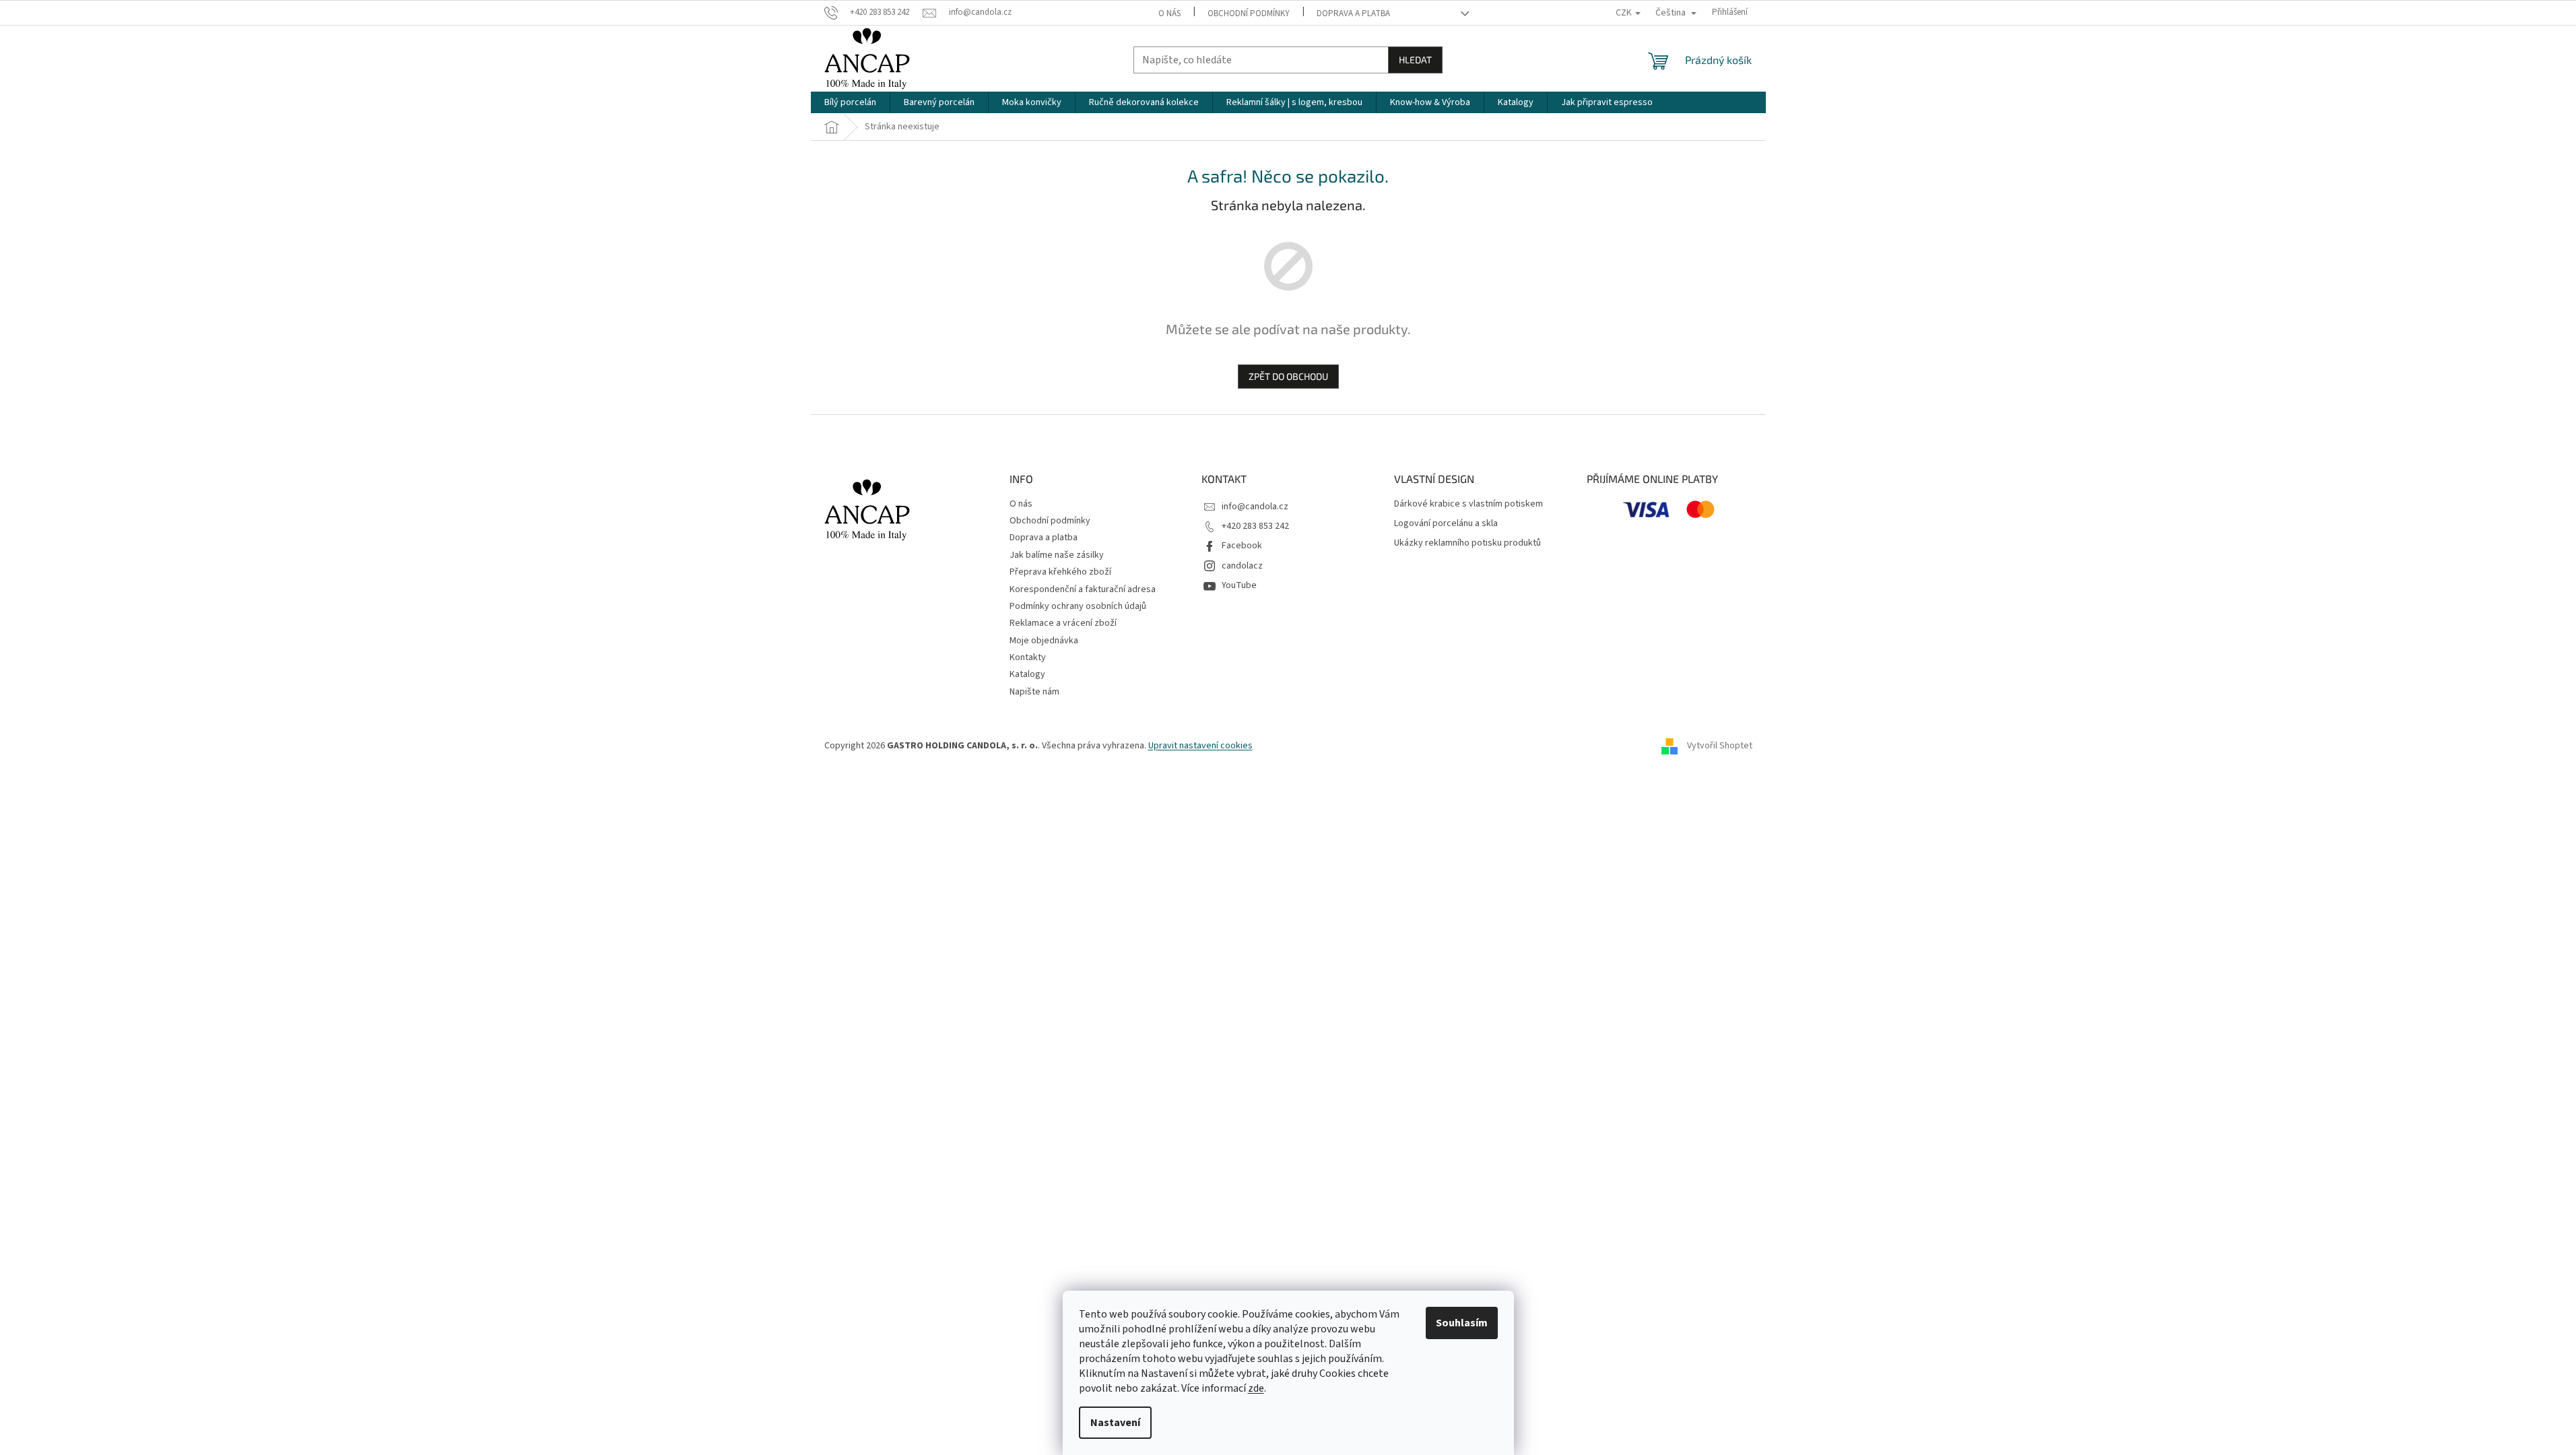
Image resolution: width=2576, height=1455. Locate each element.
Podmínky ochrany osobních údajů (1078, 606)
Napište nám (1034, 692)
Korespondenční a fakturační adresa (1083, 589)
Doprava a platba (1353, 13)
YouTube (1239, 585)
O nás (1169, 13)
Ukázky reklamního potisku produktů (1467, 543)
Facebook (1242, 546)
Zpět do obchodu (1288, 376)
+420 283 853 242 (1255, 526)
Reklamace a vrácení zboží (1063, 623)
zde (1256, 1388)
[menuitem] (850, 102)
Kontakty (1028, 657)
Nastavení (1115, 1423)
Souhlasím (1462, 1323)
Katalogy (1027, 674)
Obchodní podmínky (1249, 13)
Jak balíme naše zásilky (1057, 555)
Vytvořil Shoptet (1720, 746)
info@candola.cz (1255, 507)
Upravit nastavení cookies (1200, 746)
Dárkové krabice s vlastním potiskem (1468, 504)
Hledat (1415, 60)
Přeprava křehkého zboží (1060, 572)
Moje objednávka (1044, 641)
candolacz (1242, 566)
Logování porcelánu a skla (1446, 524)
